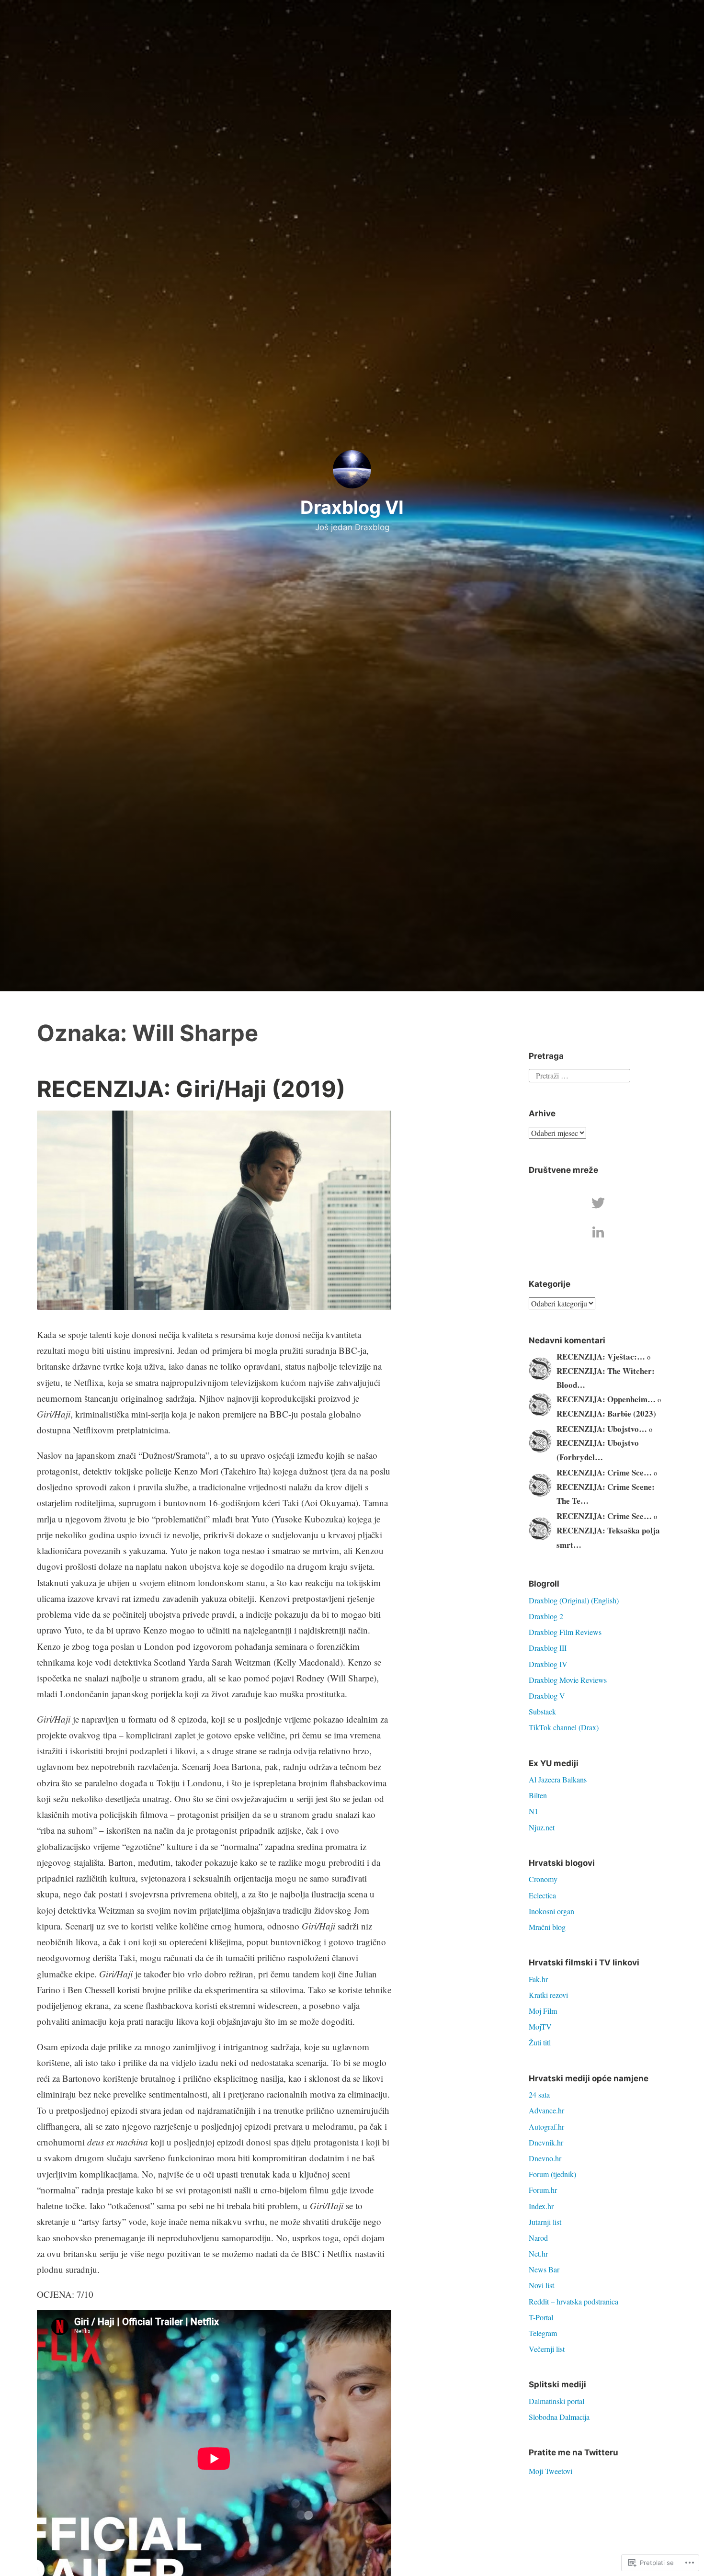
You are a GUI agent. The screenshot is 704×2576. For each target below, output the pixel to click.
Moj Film (543, 2011)
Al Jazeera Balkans (558, 1779)
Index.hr (541, 2206)
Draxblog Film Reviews (565, 1632)
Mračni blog (547, 1927)
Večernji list (547, 2349)
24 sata (539, 2094)
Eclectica (542, 1895)
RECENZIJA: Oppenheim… (606, 1399)
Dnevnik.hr (546, 2142)
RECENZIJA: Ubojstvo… (602, 1429)
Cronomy (543, 1879)
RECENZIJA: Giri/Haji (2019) (191, 1089)
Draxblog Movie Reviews (568, 1680)
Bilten (538, 1795)
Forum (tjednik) (552, 2174)
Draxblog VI (352, 507)
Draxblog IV (548, 1664)
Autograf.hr (546, 2127)
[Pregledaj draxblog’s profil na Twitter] (598, 1203)
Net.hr (538, 2253)
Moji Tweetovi (551, 2471)
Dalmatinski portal (556, 2401)
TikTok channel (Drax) (564, 1727)
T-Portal (541, 2317)
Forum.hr (543, 2190)
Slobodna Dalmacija (559, 2417)
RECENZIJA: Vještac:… (601, 1356)
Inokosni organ (551, 1911)
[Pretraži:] (579, 1074)
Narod (538, 2238)
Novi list (541, 2285)
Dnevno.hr (545, 2158)
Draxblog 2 (546, 1616)
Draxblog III (548, 1648)
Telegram (543, 2333)
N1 (534, 1811)
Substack (542, 1711)
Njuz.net (542, 1827)
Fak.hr (538, 1979)
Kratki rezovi (548, 1995)
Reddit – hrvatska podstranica (573, 2301)
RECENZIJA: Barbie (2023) (606, 1413)
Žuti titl (540, 2042)
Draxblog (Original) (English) (574, 1600)
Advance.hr (546, 2110)
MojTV (540, 2026)
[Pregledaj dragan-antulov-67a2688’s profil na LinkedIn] (598, 1232)
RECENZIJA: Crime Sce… (604, 1472)
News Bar (544, 2269)
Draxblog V (547, 1696)
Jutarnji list (545, 2222)
